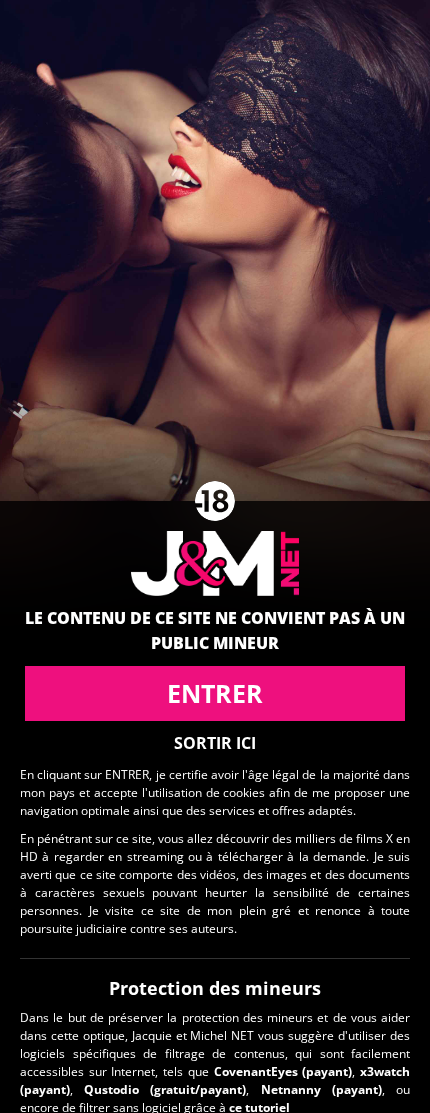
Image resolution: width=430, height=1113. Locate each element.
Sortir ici (215, 743)
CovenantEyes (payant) (283, 1071)
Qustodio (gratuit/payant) (165, 1089)
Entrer (215, 693)
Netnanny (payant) (321, 1089)
